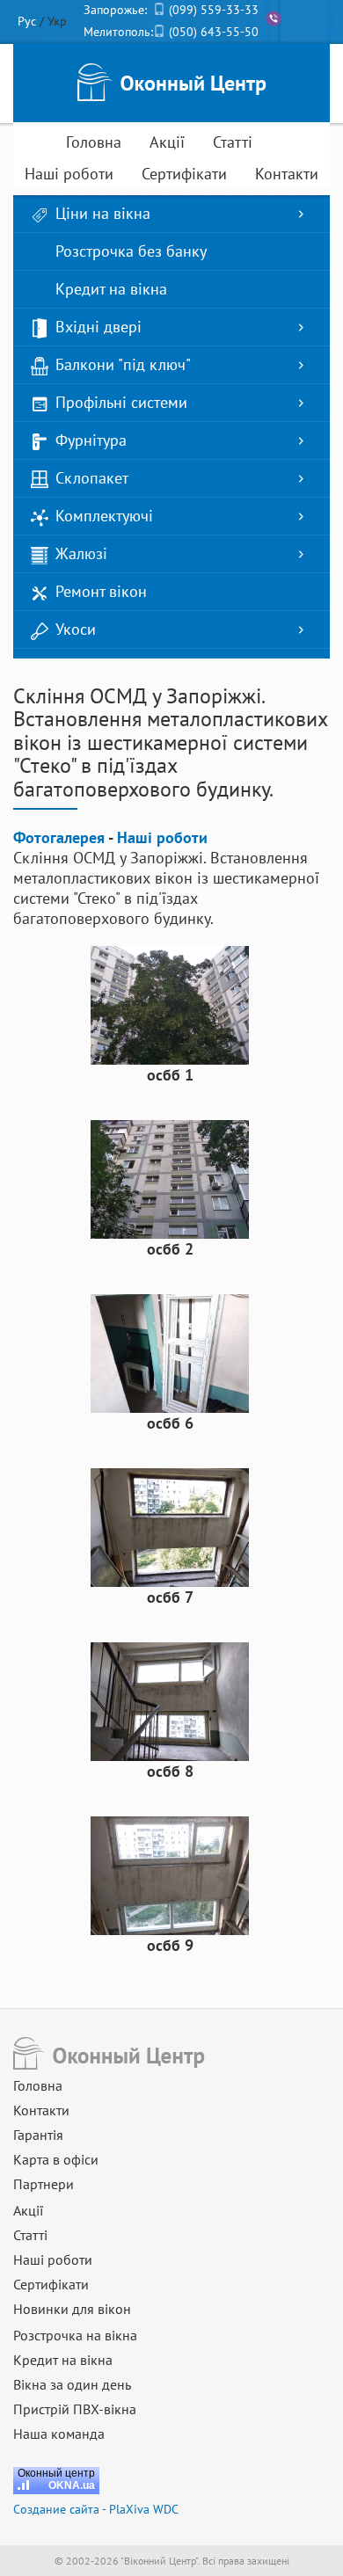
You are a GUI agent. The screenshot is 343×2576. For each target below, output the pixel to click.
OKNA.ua (72, 2485)
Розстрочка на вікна (75, 2335)
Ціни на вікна (103, 213)
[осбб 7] (170, 1526)
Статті (233, 142)
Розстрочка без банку (131, 251)
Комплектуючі (104, 516)
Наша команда (59, 2434)
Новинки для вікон (72, 2309)
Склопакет (92, 478)
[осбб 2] (170, 1178)
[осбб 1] (170, 1004)
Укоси (76, 629)
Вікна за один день (72, 2384)
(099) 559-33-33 (214, 10)
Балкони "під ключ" (123, 364)
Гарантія (38, 2135)
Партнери (44, 2184)
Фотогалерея (59, 837)
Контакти (287, 174)
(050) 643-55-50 (214, 32)
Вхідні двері (99, 327)
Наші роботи (69, 174)
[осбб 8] (170, 1700)
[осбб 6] (170, 1352)
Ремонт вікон (101, 591)
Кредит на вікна (111, 289)
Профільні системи (121, 402)
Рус (27, 21)
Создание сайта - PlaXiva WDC (96, 2509)
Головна (94, 142)
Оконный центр (56, 2473)
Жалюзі (81, 553)
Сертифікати (184, 174)
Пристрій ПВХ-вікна (75, 2409)
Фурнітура (91, 440)
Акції (167, 142)
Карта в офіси (56, 2159)
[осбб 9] (170, 1874)
